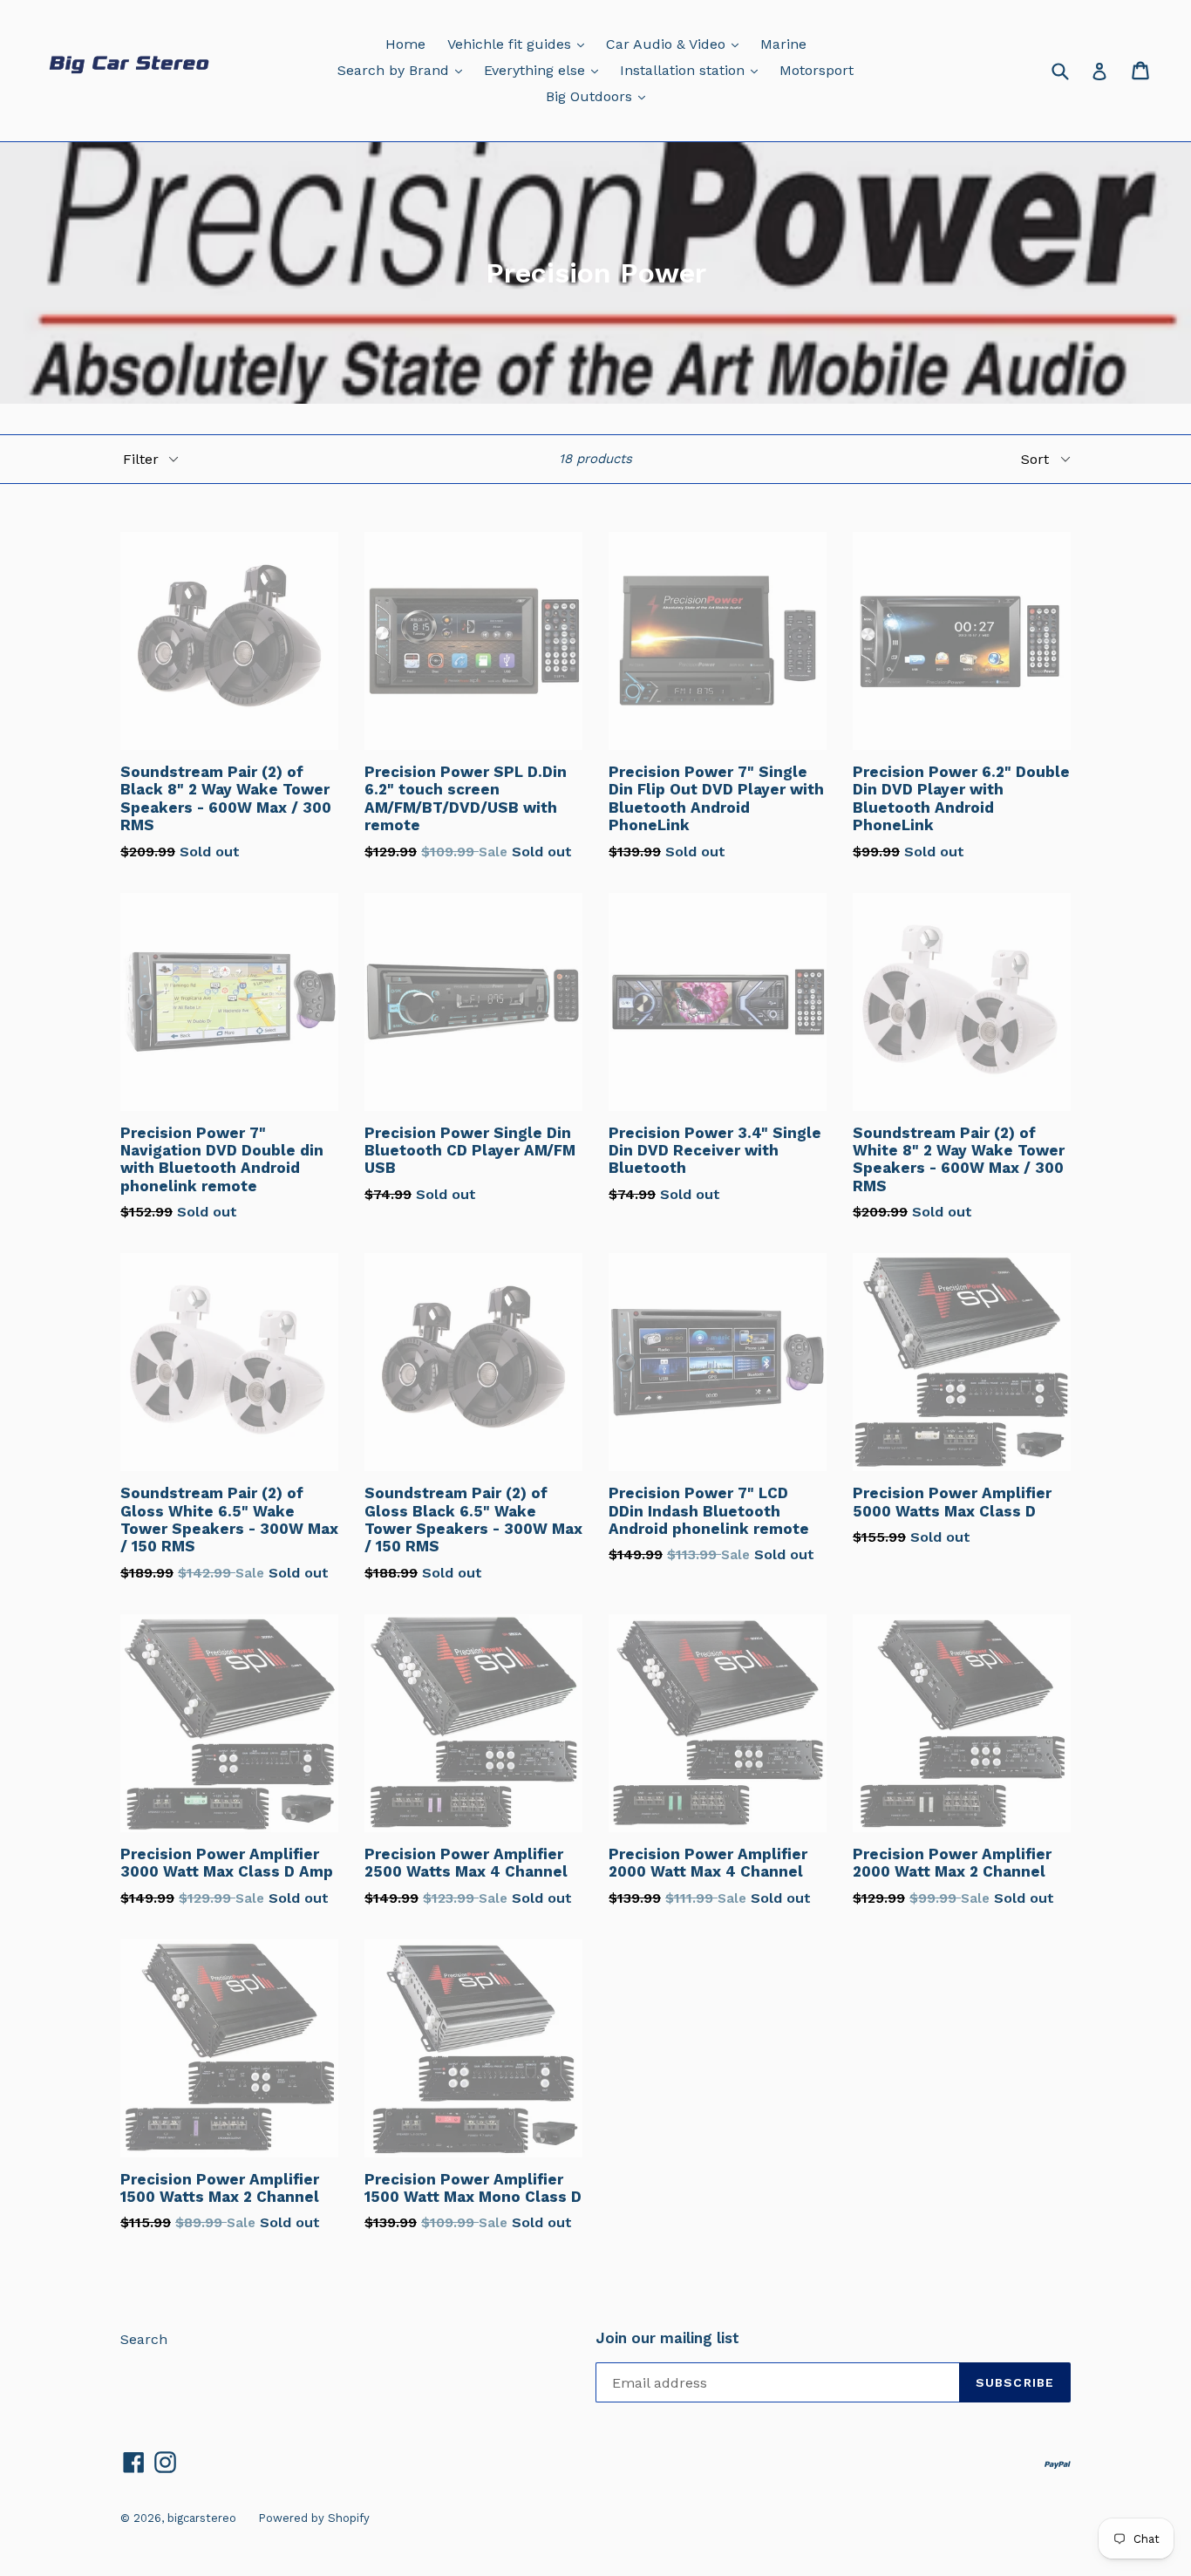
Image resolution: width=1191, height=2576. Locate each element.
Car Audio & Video (677, 44)
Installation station (693, 70)
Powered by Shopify (314, 2518)
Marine (783, 44)
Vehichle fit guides (520, 44)
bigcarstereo (202, 2518)
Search (144, 2339)
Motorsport (817, 70)
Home (405, 44)
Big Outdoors (600, 96)
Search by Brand (404, 70)
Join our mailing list (667, 2338)
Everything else (545, 70)
